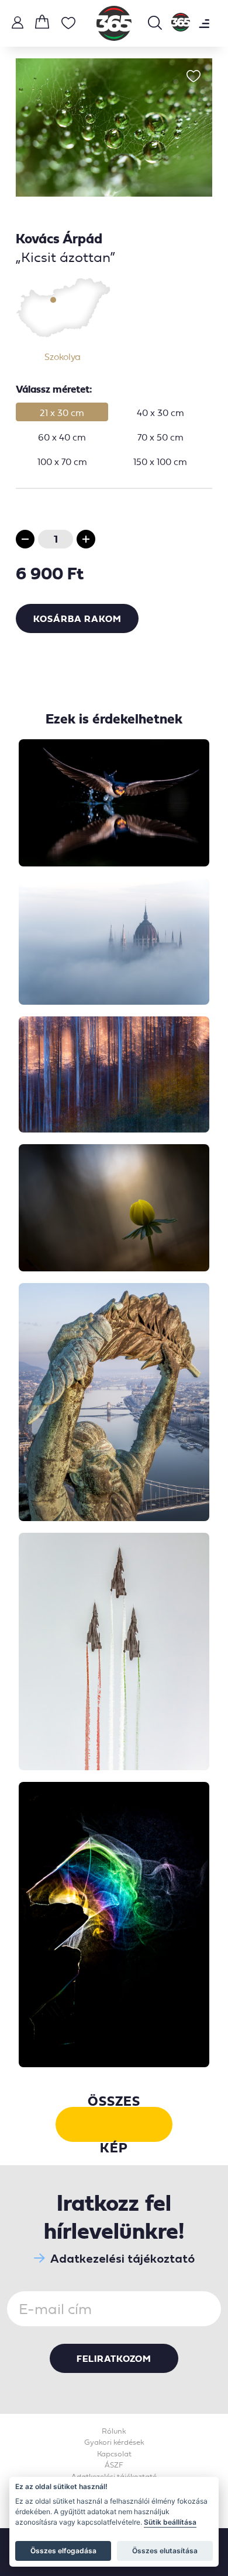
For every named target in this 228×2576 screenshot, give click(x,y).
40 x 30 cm (160, 413)
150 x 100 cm (160, 462)
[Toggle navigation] (204, 23)
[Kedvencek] (68, 25)
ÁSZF (114, 2465)
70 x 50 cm (160, 437)
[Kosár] (42, 23)
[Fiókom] (18, 24)
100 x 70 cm (62, 462)
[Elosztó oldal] (181, 23)
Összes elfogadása (63, 2551)
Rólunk (114, 2431)
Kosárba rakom (77, 618)
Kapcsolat (114, 2454)
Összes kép (114, 2124)
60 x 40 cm (62, 437)
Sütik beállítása (170, 2522)
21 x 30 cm (62, 413)
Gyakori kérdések (114, 2442)
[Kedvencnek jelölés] (194, 77)
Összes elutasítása (165, 2551)
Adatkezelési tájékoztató (122, 2258)
